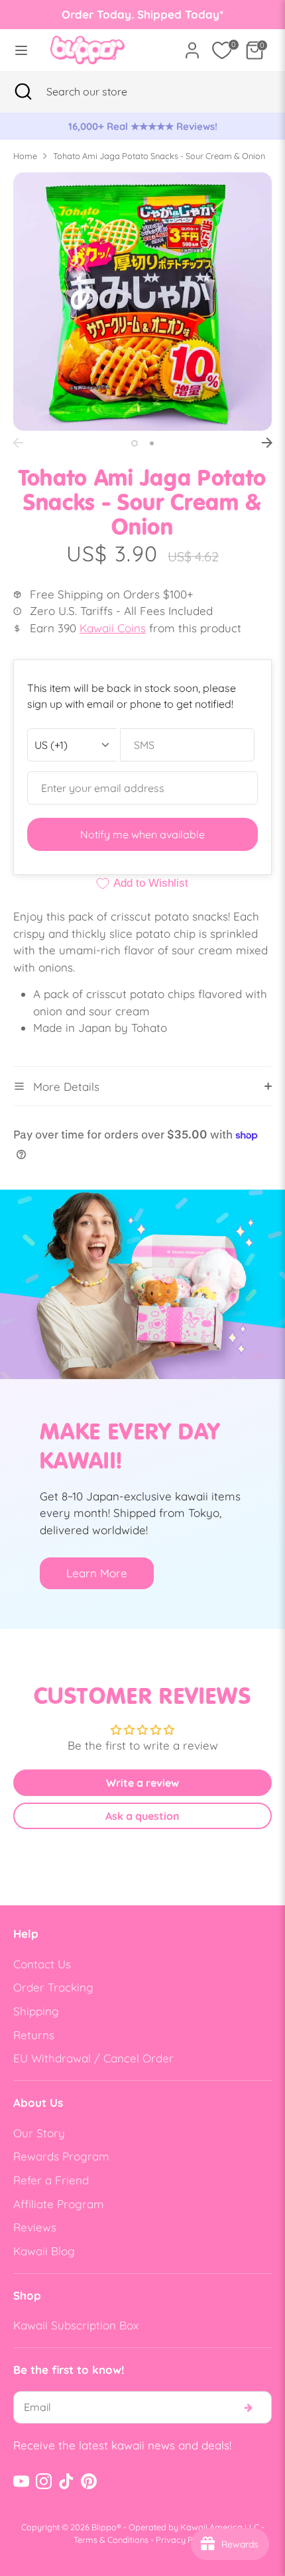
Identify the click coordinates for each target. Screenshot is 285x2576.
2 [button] (152, 443)
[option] (142, 127)
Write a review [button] (142, 1783)
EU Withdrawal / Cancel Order (93, 2058)
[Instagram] (44, 2481)
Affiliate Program (59, 2204)
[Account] (192, 45)
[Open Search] (23, 91)
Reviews (35, 2227)
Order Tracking (53, 1987)
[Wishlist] (222, 50)
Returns (34, 2035)
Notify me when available (142, 834)
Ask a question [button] (142, 1816)
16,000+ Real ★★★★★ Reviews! (143, 126)
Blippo (104, 2527)
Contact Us (42, 1964)
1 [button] (135, 443)
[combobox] (103, 91)
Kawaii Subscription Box (76, 2325)
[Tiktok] (66, 2481)
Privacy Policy (184, 2540)
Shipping (36, 2011)
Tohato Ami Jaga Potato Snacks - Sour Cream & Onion (159, 156)
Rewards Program (61, 2156)
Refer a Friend (51, 2180)
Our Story (39, 2133)
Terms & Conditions (111, 2540)
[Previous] (18, 443)
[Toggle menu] (21, 50)
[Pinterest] (89, 2481)
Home (25, 156)
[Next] (267, 443)
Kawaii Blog (44, 2251)
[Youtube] (21, 2481)
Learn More (97, 1573)
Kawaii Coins (113, 628)
